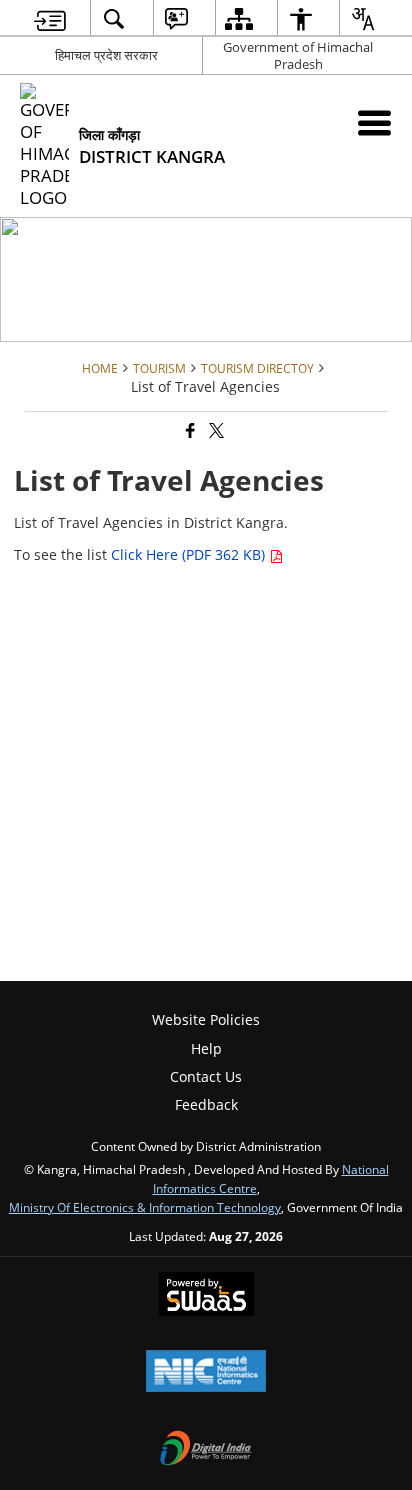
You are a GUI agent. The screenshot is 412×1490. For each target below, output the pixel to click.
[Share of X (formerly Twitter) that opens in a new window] (215, 431)
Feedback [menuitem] (206, 1104)
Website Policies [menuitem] (206, 1019)
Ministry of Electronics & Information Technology (145, 1207)
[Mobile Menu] (374, 122)
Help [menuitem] (206, 1048)
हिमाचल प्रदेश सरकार (106, 55)
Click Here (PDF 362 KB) (190, 554)
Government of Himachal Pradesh (298, 55)
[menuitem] (50, 18)
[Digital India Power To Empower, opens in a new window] (206, 1450)
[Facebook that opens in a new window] (189, 431)
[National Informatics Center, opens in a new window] (206, 1373)
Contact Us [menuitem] (206, 1076)
